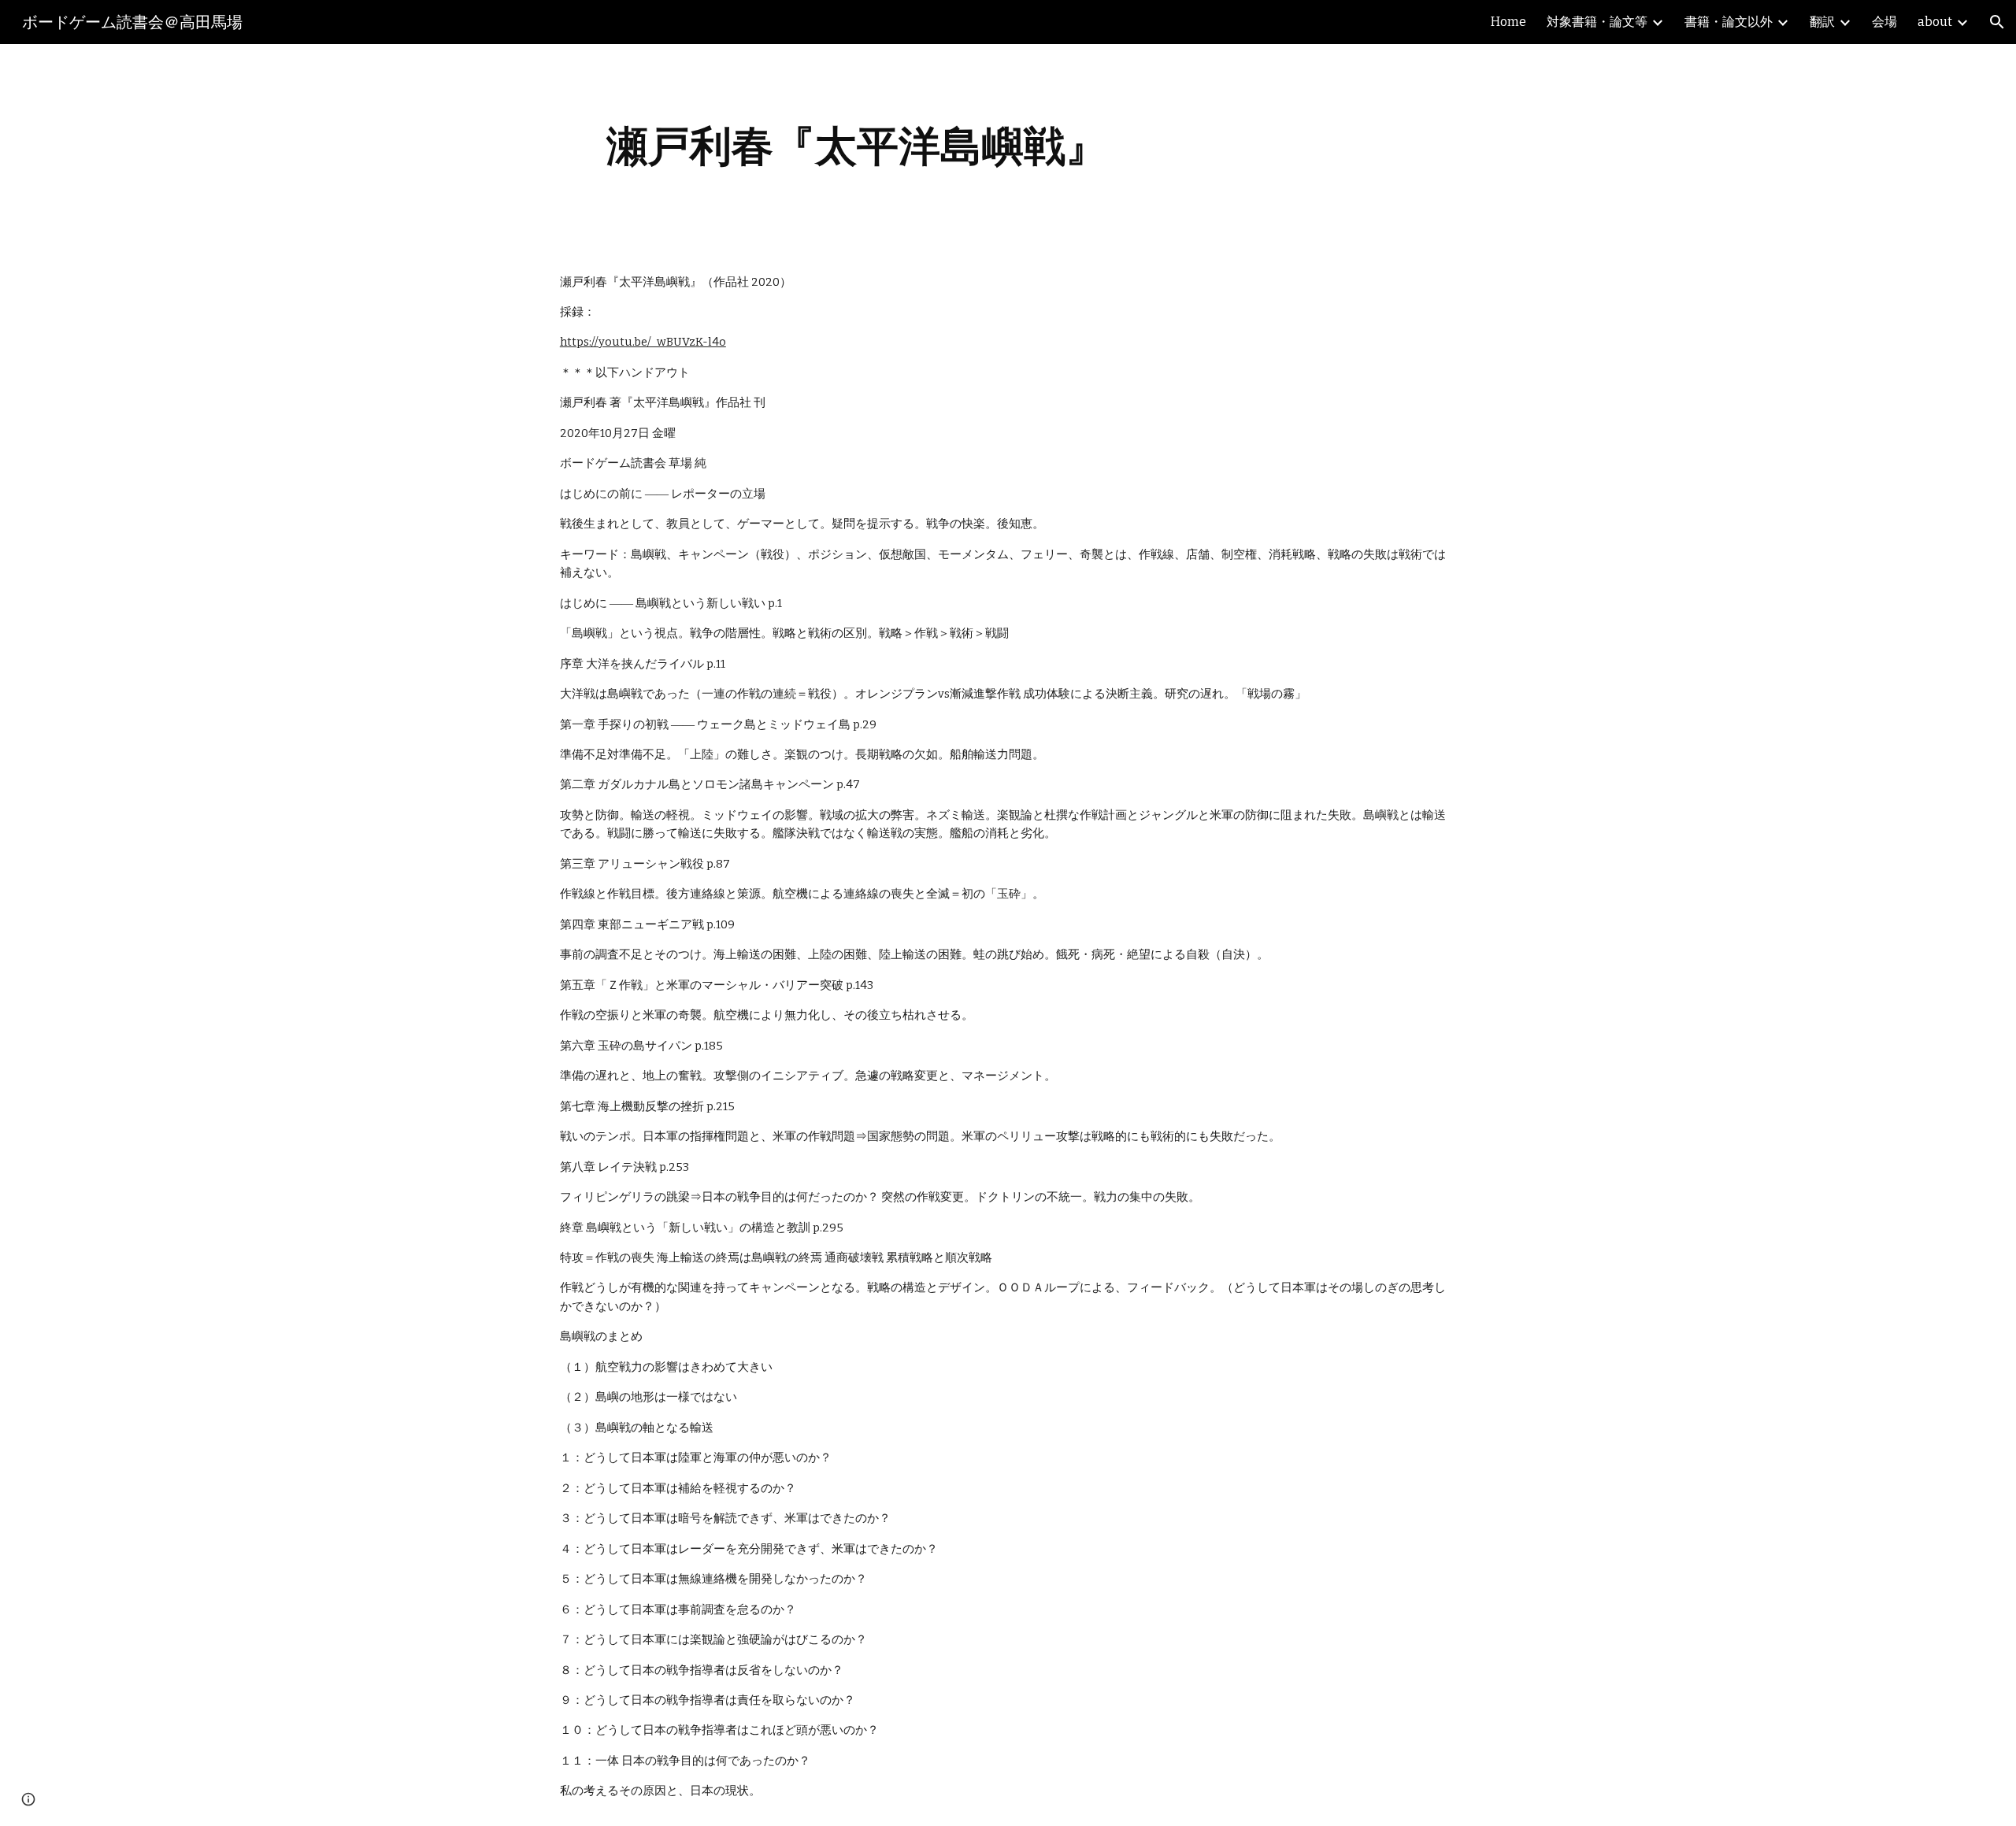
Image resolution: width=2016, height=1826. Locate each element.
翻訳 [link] (1822, 22)
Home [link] (1508, 22)
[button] (1997, 22)
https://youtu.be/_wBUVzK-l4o (643, 342)
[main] (857, 146)
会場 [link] (1884, 22)
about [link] (1935, 22)
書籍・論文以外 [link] (1729, 22)
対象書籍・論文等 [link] (1597, 22)
